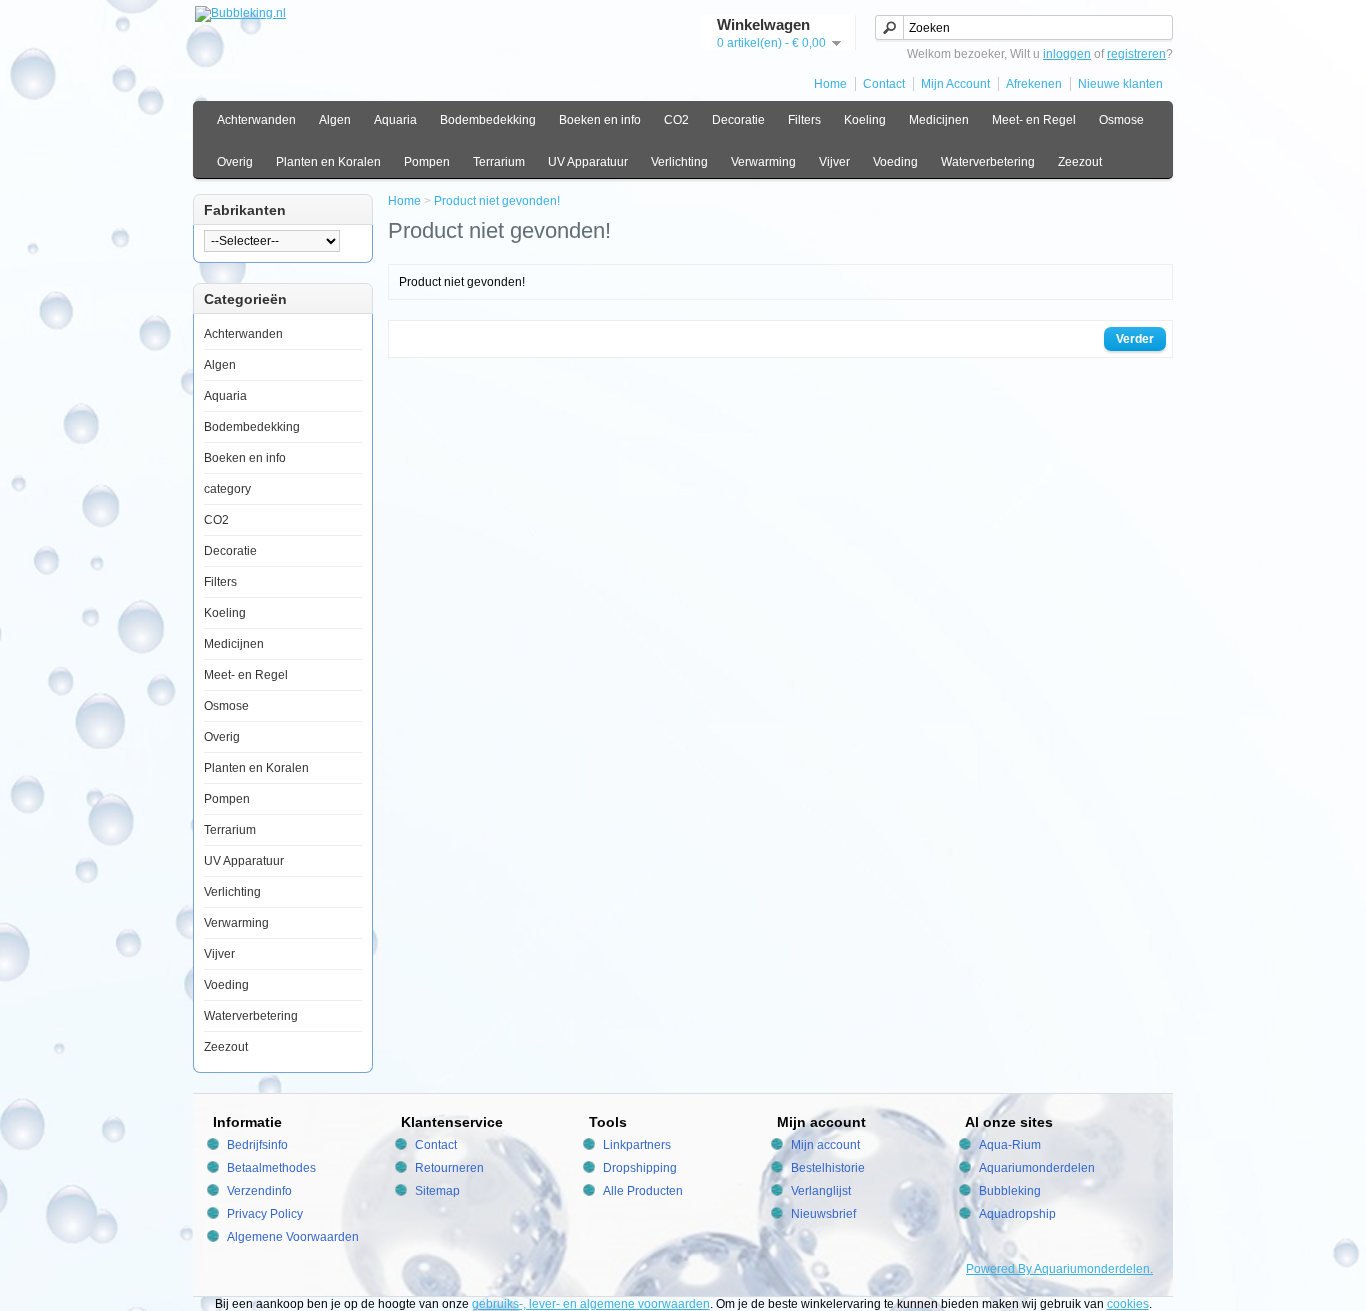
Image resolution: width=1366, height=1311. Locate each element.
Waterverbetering (988, 162)
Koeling (865, 120)
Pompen (427, 162)
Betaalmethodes (271, 1168)
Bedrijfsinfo (257, 1145)
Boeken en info (600, 120)
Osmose (1121, 120)
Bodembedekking (488, 120)
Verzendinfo (259, 1191)
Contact (884, 84)
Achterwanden (256, 120)
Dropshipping (640, 1168)
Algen (335, 120)
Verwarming (763, 162)
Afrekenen (1034, 84)
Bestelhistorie (828, 1168)
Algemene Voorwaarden (293, 1237)
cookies (1128, 1304)
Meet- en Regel (1034, 120)
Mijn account (825, 1145)
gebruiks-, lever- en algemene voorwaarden (591, 1304)
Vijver (834, 162)
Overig (235, 162)
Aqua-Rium (1010, 1145)
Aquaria (395, 120)
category (227, 489)
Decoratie (738, 120)
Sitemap (437, 1191)
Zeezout (1080, 162)
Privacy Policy (265, 1214)
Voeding (895, 162)
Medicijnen (939, 120)
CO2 (676, 120)
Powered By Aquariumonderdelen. (1059, 1269)
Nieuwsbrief (823, 1214)
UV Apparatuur (588, 162)
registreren (1136, 54)
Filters (804, 120)
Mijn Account (955, 84)
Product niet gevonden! (497, 201)
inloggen (1067, 54)
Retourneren (449, 1168)
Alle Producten (643, 1191)
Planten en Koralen (328, 162)
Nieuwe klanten (1120, 84)
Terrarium (499, 162)
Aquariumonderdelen (1037, 1168)
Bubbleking (1010, 1191)
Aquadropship (1017, 1214)
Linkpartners (637, 1145)
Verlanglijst (821, 1191)
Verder (1135, 339)
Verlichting (679, 162)
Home (830, 84)
